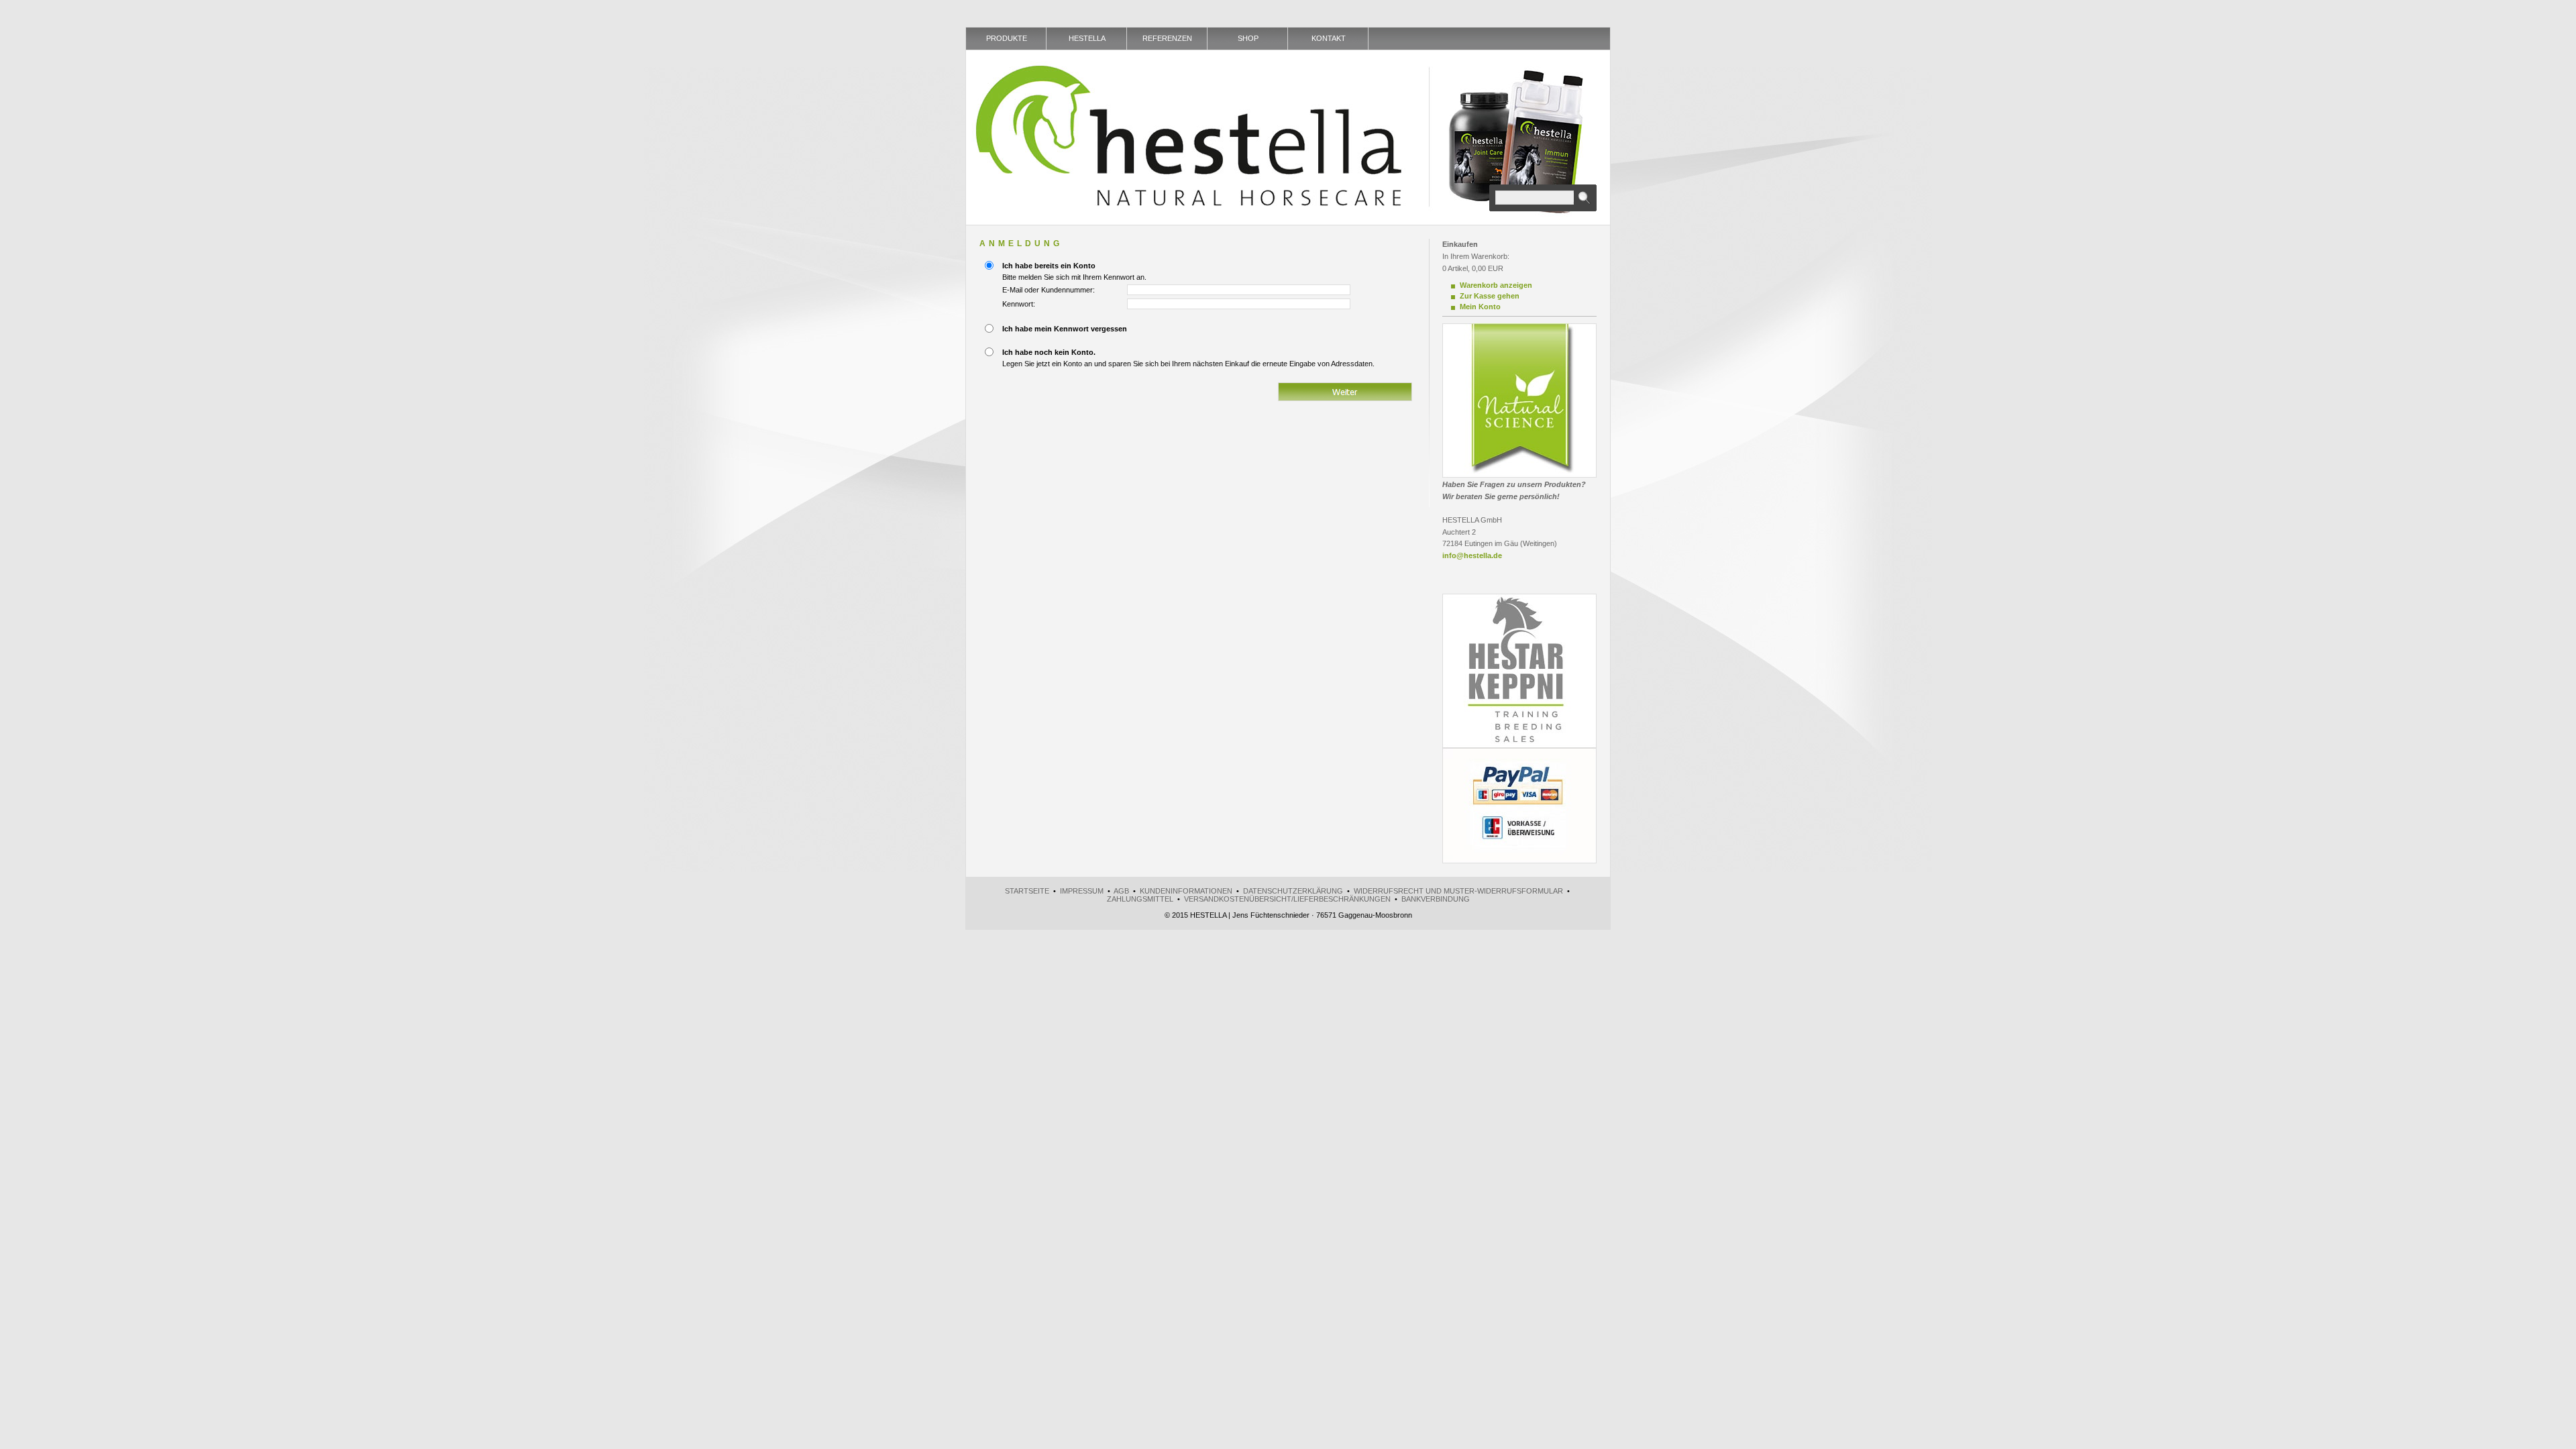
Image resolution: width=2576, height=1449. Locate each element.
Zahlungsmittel (1140, 899)
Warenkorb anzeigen (1496, 285)
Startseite (1027, 891)
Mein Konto (1480, 307)
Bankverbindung (1436, 899)
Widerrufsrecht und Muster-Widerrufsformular (1458, 891)
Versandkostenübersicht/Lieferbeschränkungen (1287, 899)
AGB (1121, 891)
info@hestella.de (1472, 555)
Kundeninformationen (1186, 891)
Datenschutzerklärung (1293, 891)
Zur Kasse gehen (1490, 296)
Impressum (1082, 891)
